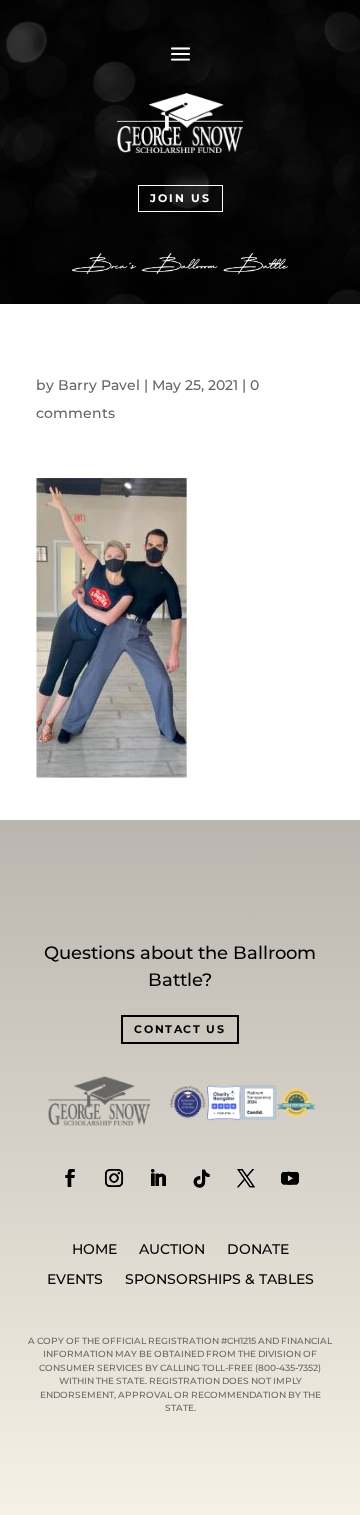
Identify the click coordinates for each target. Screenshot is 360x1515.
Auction (172, 1250)
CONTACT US (180, 1029)
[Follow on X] (246, 1178)
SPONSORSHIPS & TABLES (219, 1280)
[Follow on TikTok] (202, 1178)
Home (94, 1250)
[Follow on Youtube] (290, 1178)
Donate (258, 1250)
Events (75, 1280)
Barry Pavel (99, 385)
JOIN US (180, 198)
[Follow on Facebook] (70, 1178)
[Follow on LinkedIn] (158, 1178)
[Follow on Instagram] (114, 1178)
